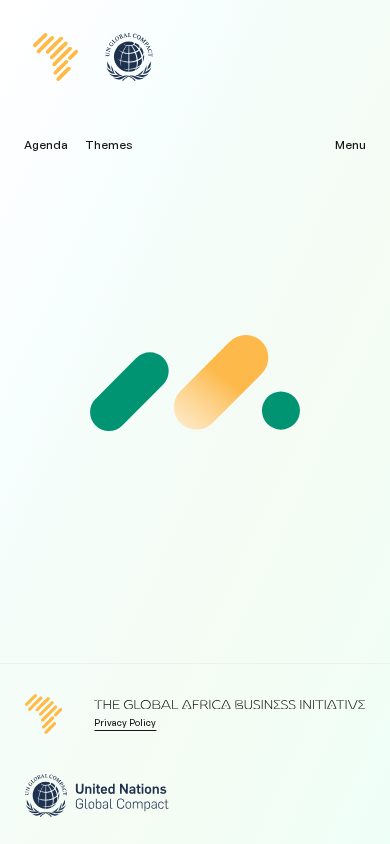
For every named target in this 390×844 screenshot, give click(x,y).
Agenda (46, 145)
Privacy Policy (125, 722)
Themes (109, 145)
